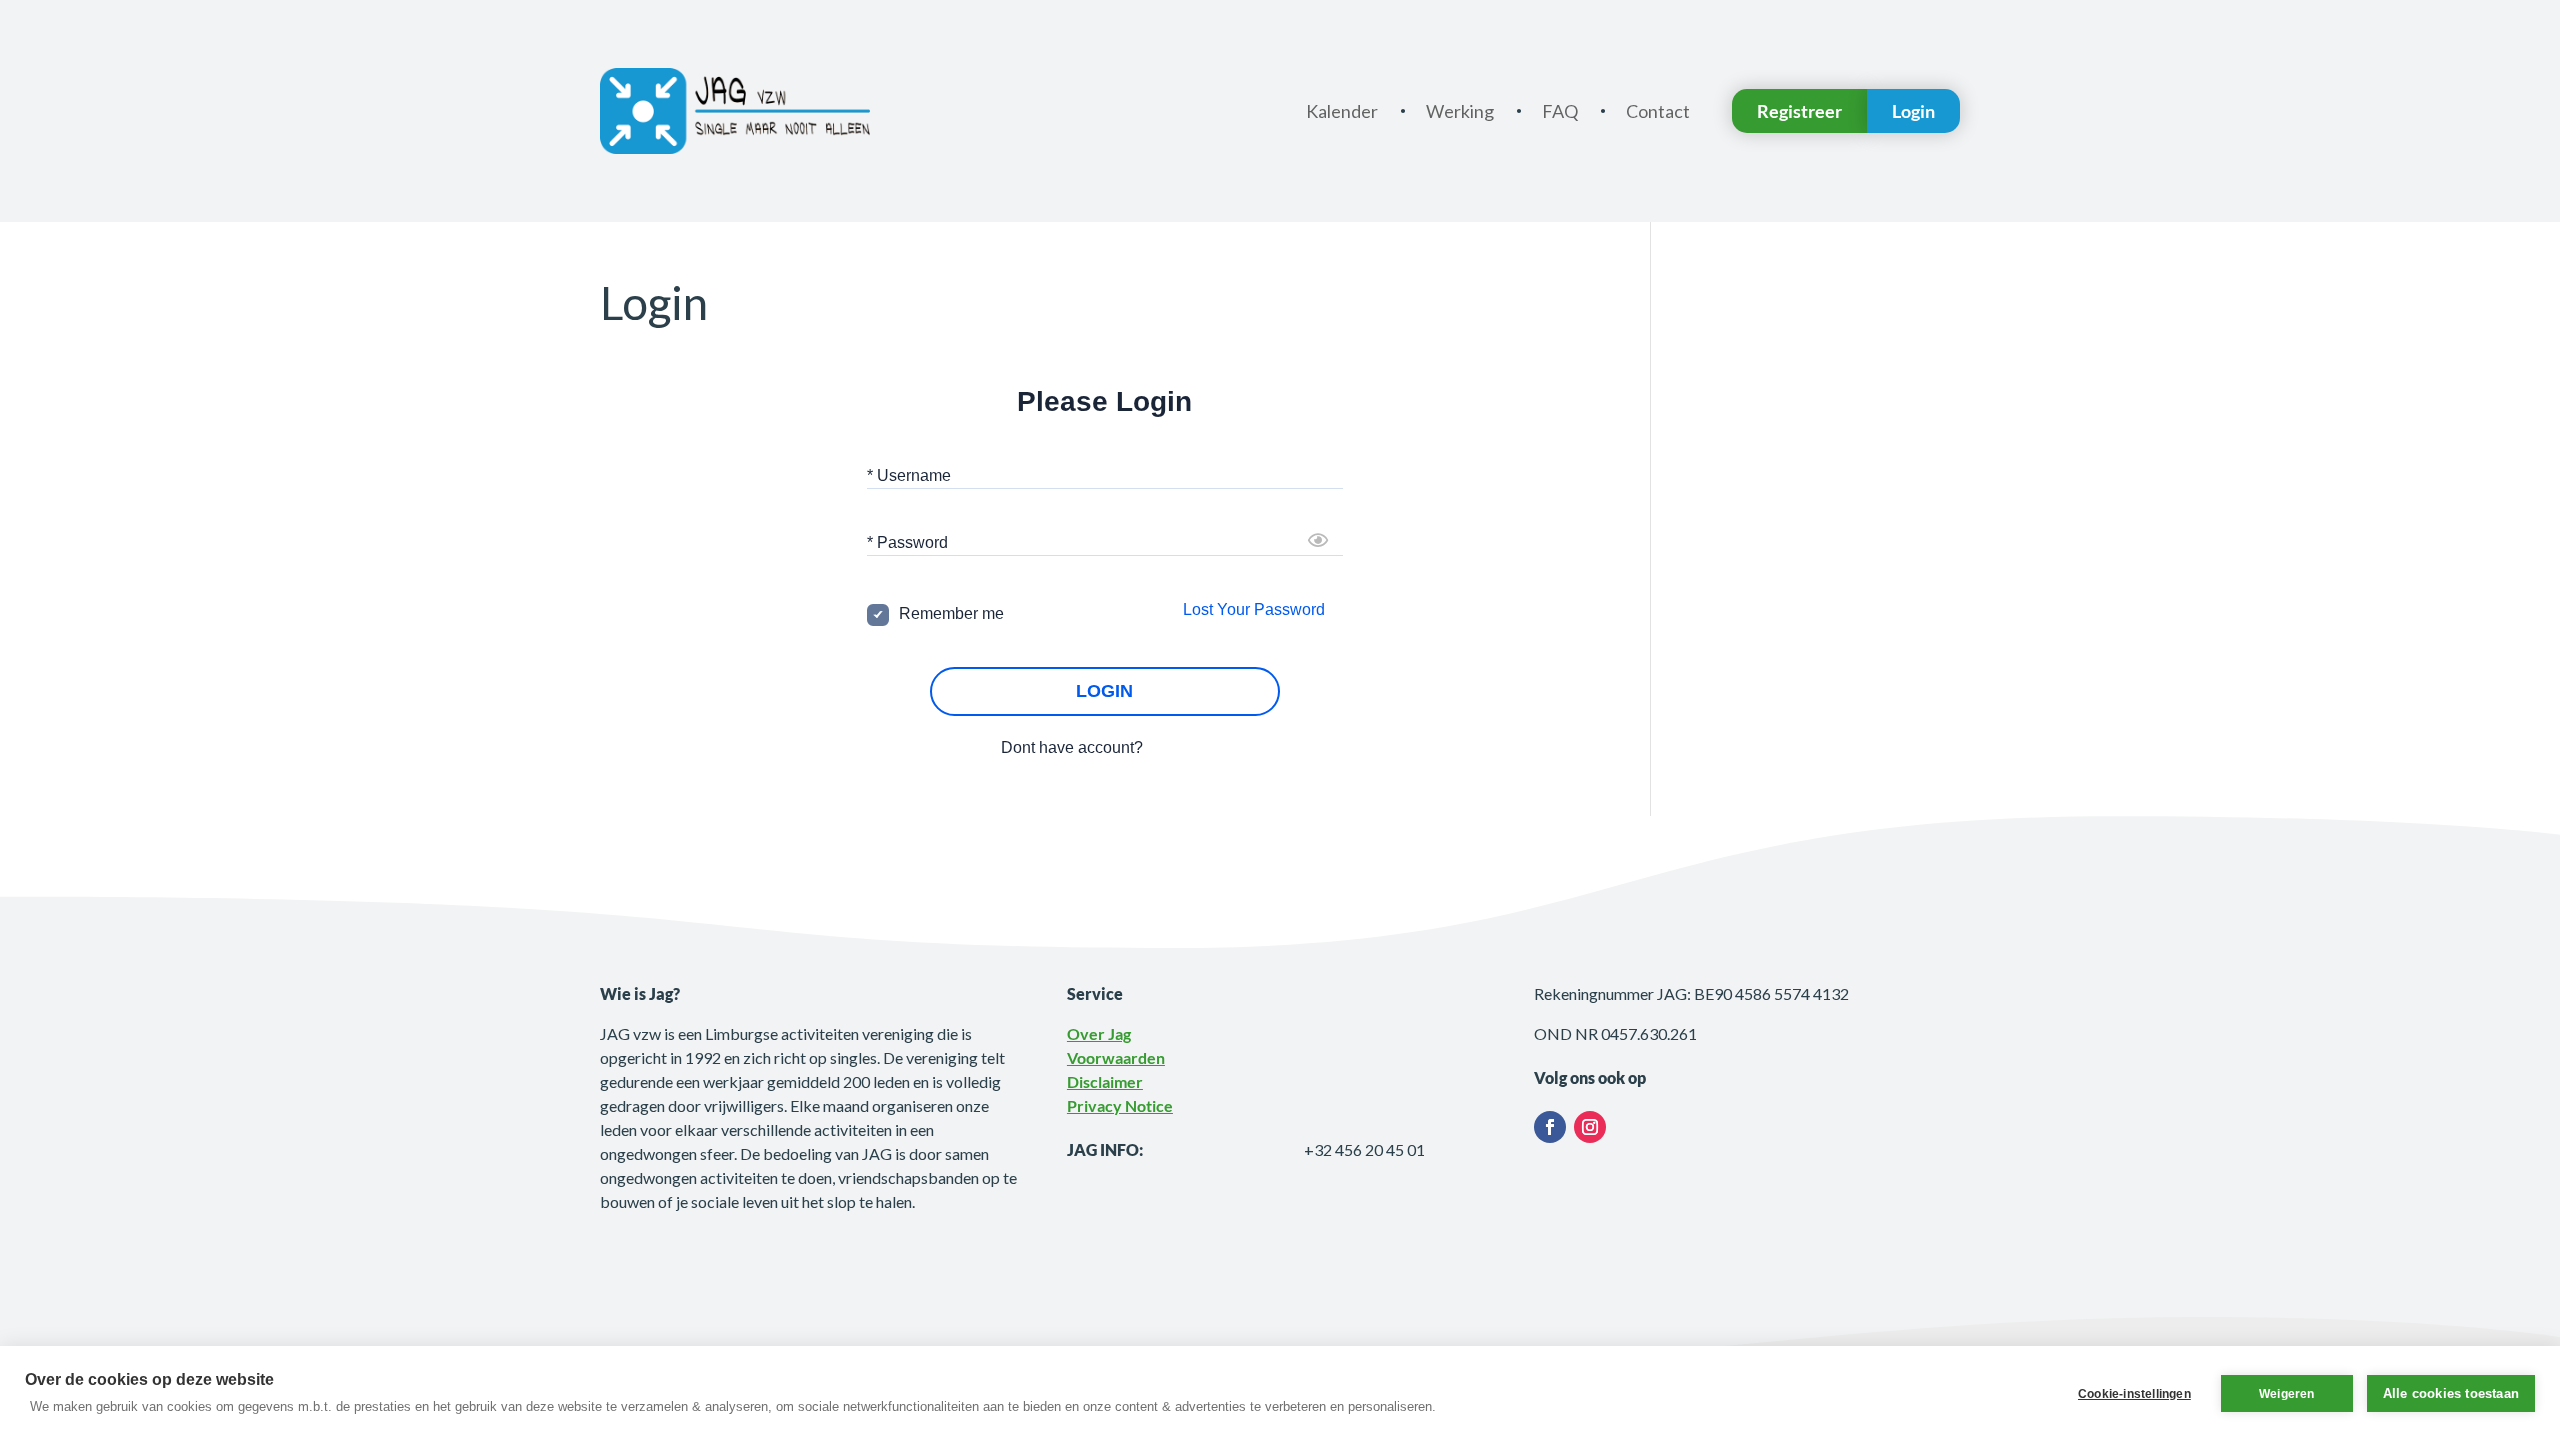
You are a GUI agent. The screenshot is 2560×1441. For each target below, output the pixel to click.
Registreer (1799, 111)
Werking (1460, 111)
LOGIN (1104, 691)
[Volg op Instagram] (1590, 1127)
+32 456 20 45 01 (1364, 1149)
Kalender (1342, 111)
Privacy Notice (1120, 1105)
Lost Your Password (1254, 609)
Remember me (951, 613)
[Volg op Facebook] (1550, 1127)
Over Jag (1099, 1033)
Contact (1658, 111)
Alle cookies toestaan (2451, 1393)
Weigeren (2287, 1394)
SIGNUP (1178, 747)
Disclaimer (1105, 1081)
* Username (909, 475)
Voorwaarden (1116, 1057)
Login (1913, 111)
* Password (907, 542)
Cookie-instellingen (2134, 1394)
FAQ (1560, 111)
